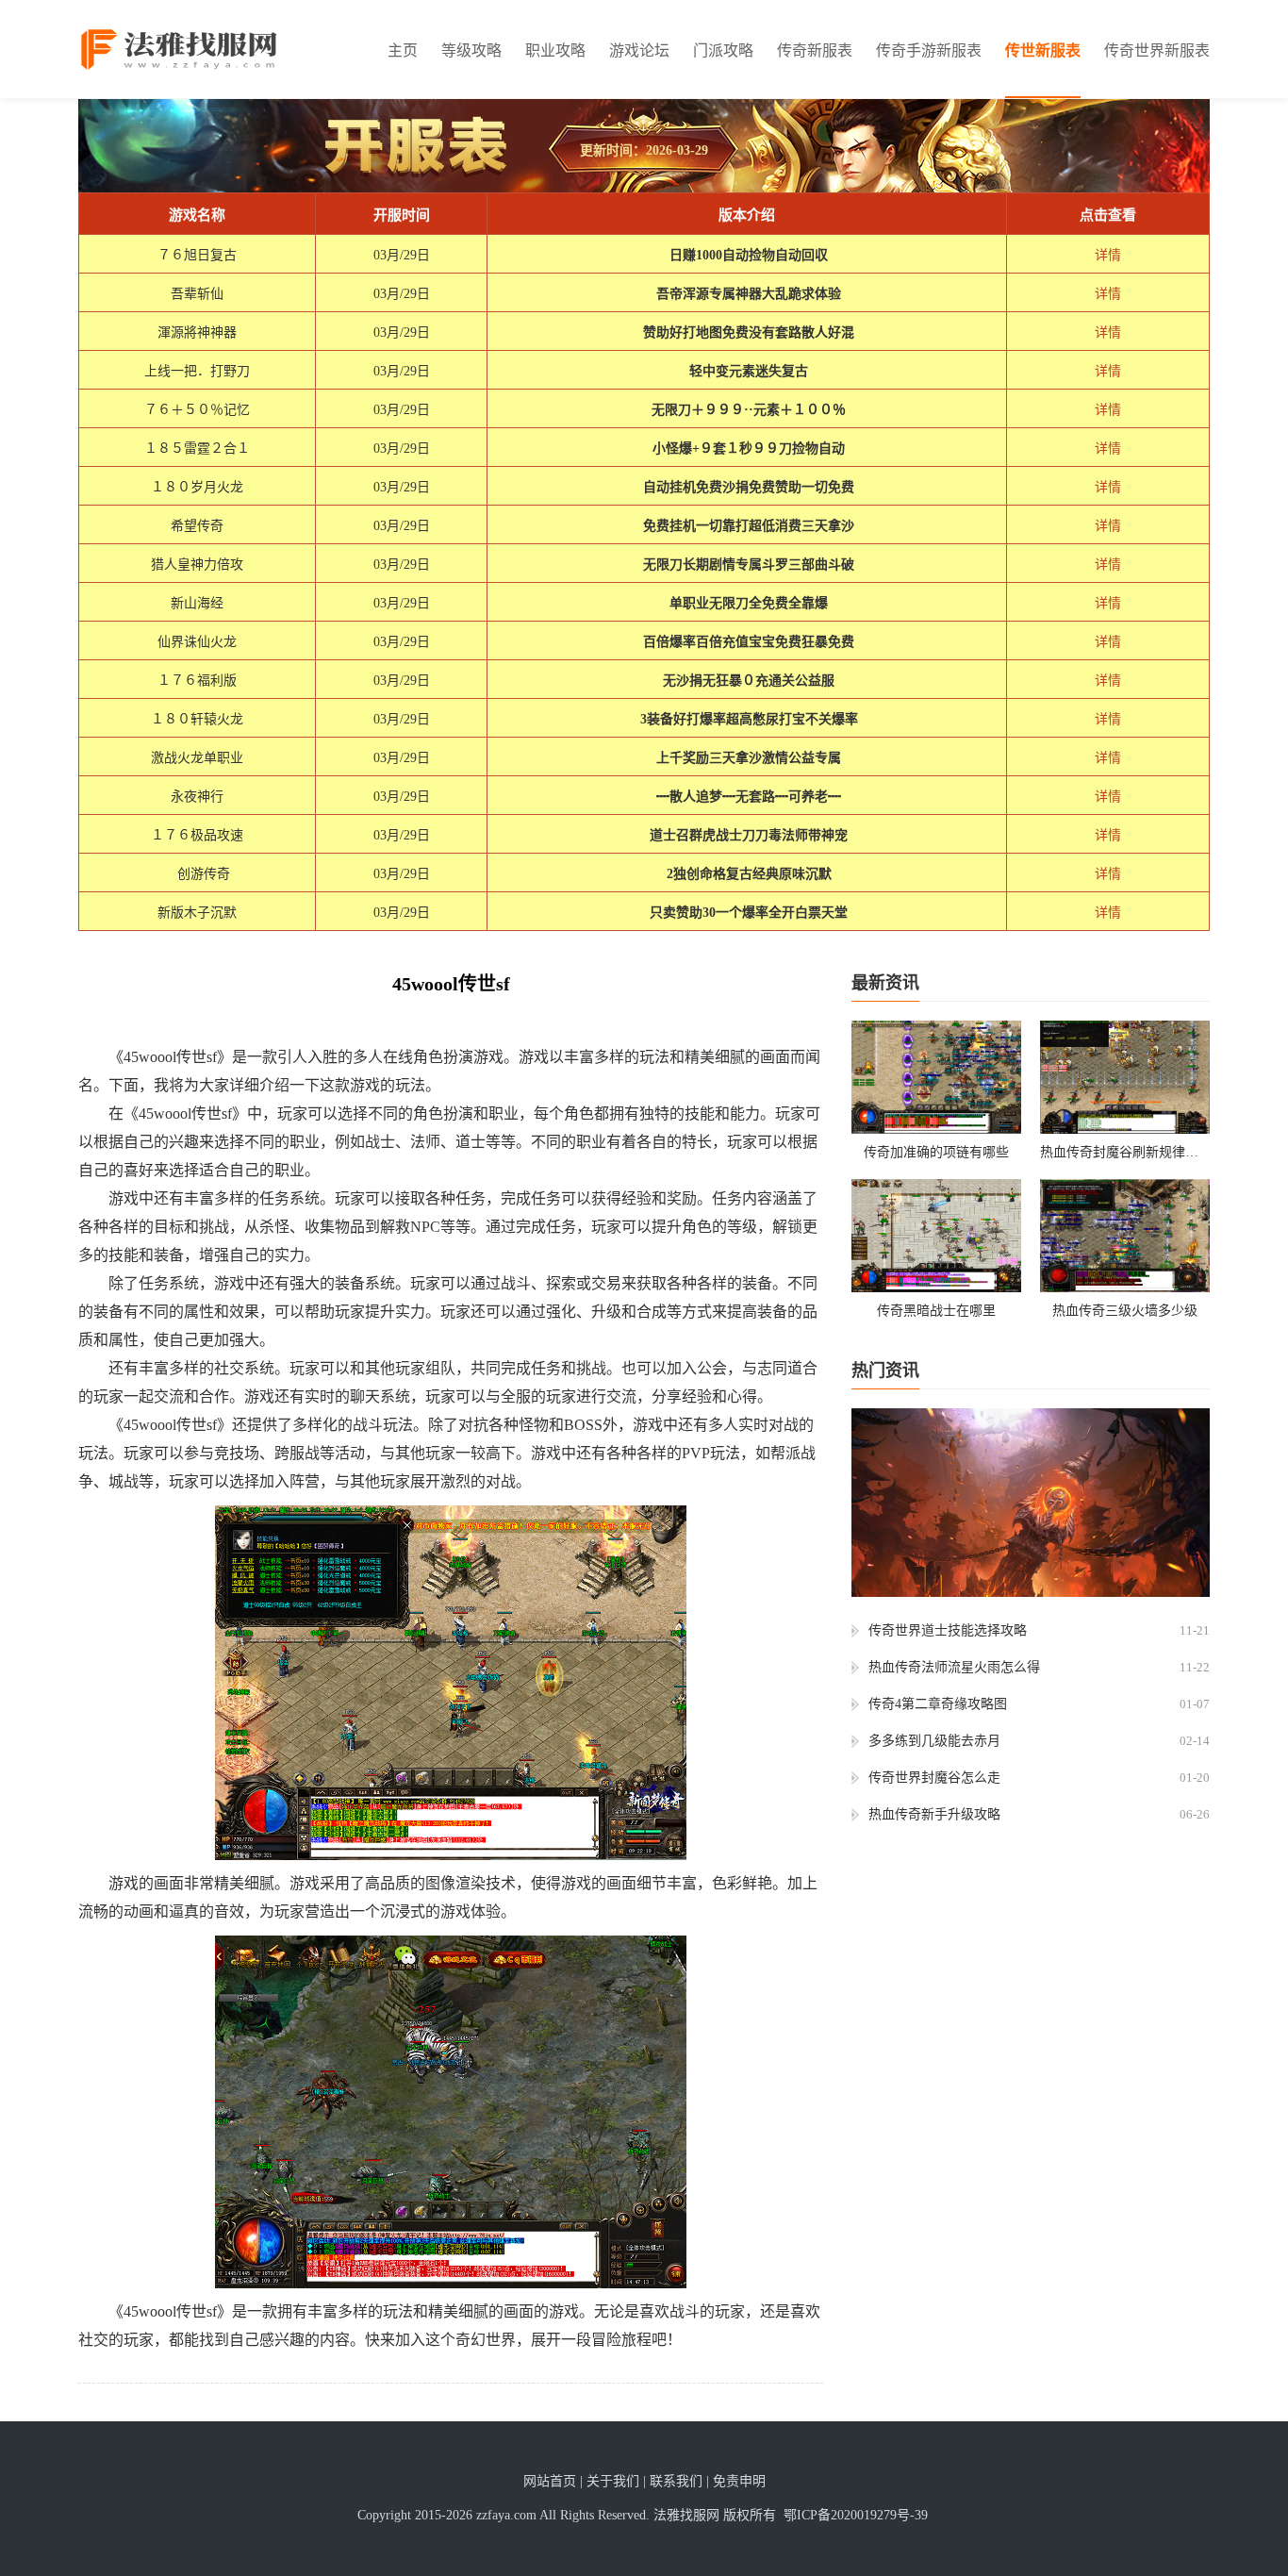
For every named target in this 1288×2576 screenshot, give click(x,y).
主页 (403, 50)
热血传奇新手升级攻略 (934, 1814)
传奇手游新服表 (929, 50)
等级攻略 (471, 50)
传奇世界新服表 (1157, 50)
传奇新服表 (815, 50)
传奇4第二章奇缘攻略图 (938, 1704)
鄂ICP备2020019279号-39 (856, 2515)
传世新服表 (1043, 50)
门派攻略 (723, 50)
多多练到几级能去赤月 (934, 1741)
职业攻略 (555, 50)
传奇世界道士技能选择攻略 (948, 1630)
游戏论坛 (639, 50)
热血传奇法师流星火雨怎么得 (954, 1667)
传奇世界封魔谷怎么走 (934, 1778)
